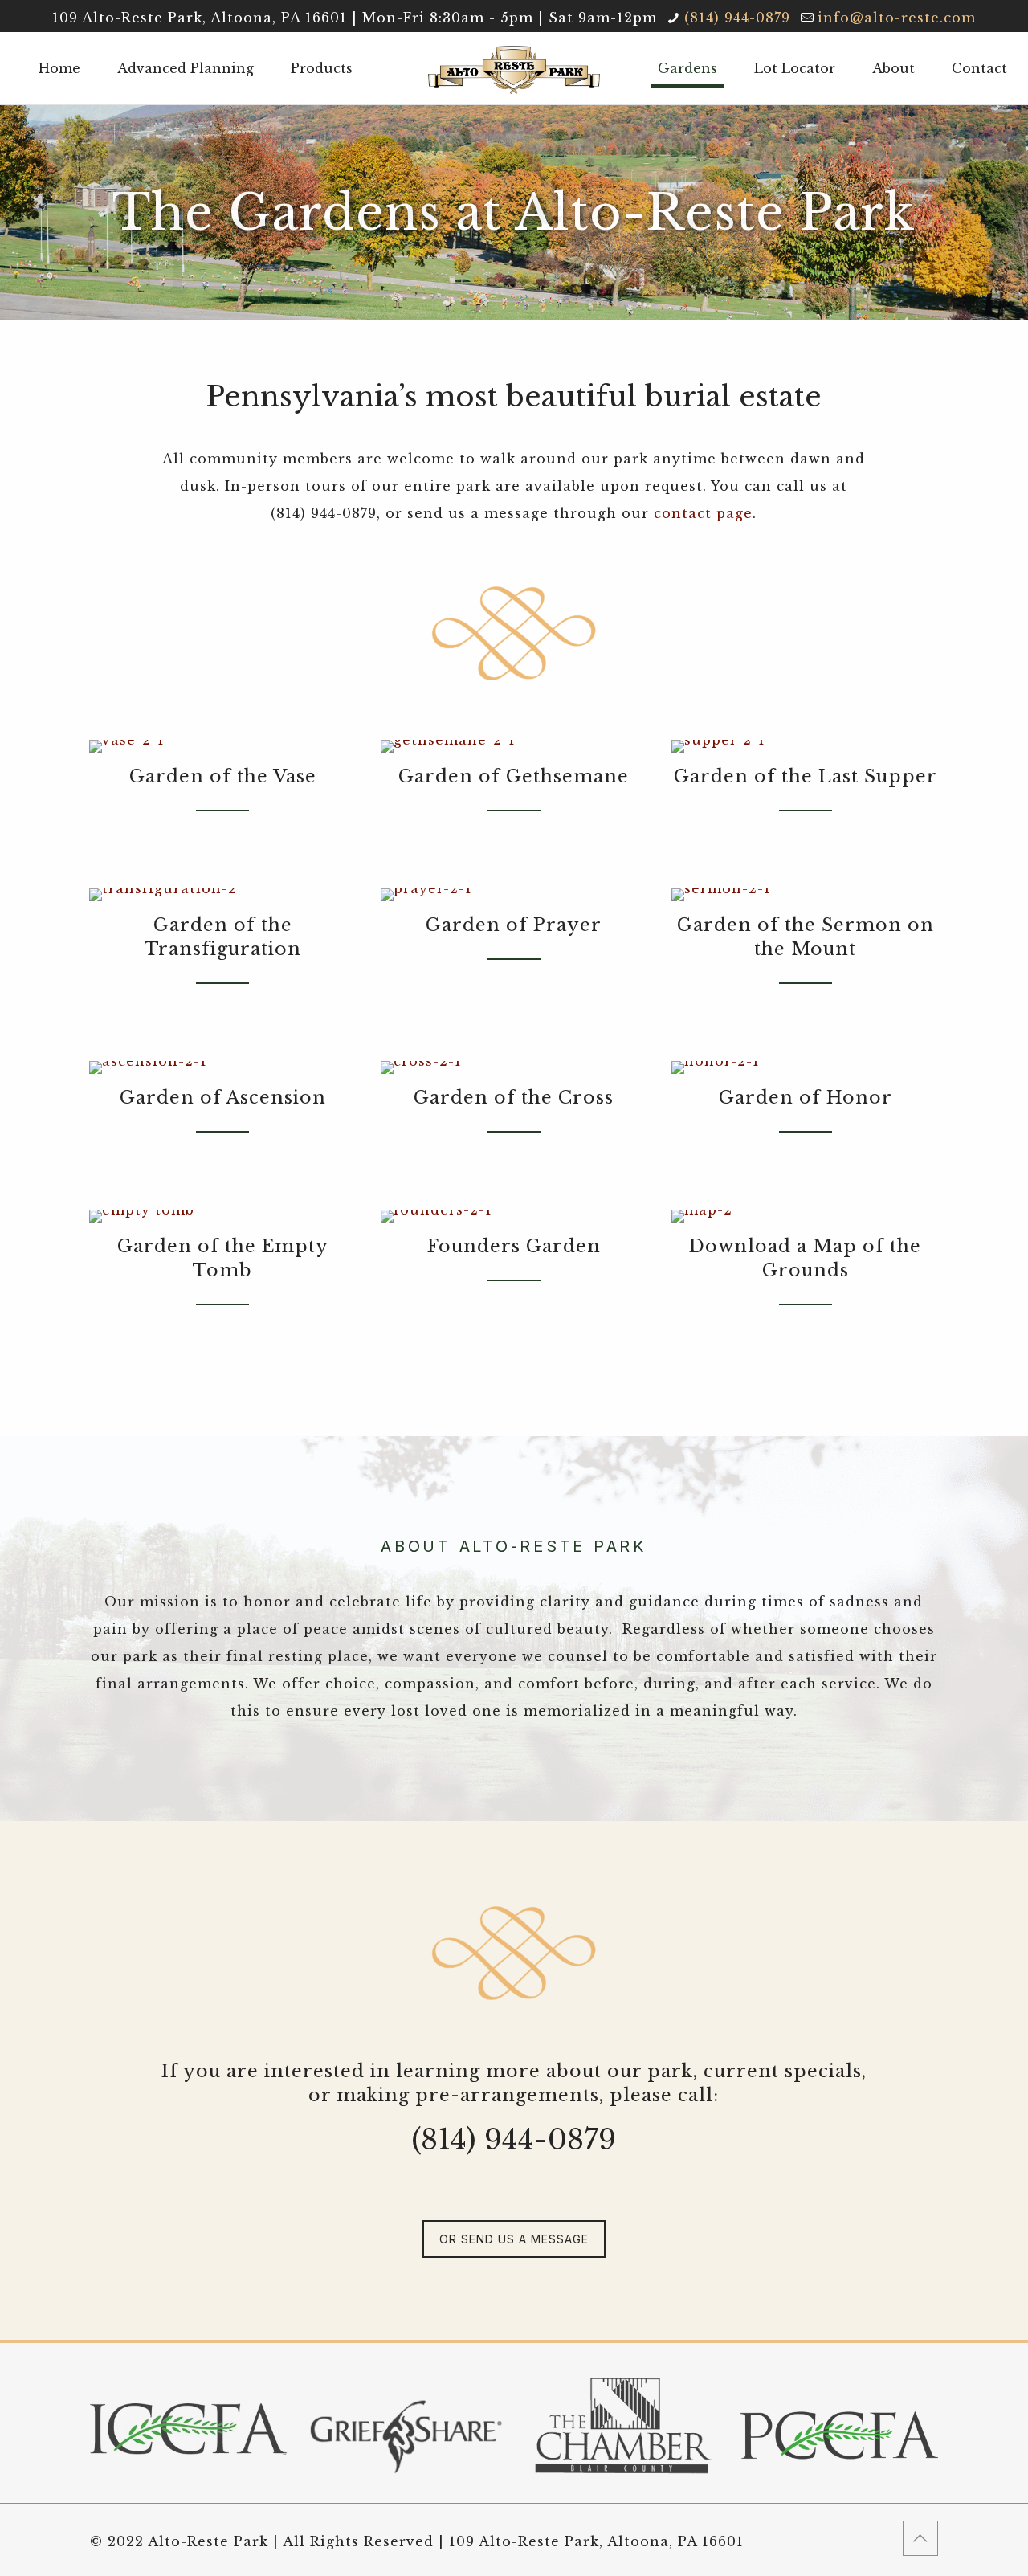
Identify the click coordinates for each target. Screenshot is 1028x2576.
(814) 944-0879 (737, 18)
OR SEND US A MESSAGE (514, 2239)
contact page (703, 513)
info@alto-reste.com (897, 18)
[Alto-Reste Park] (514, 68)
